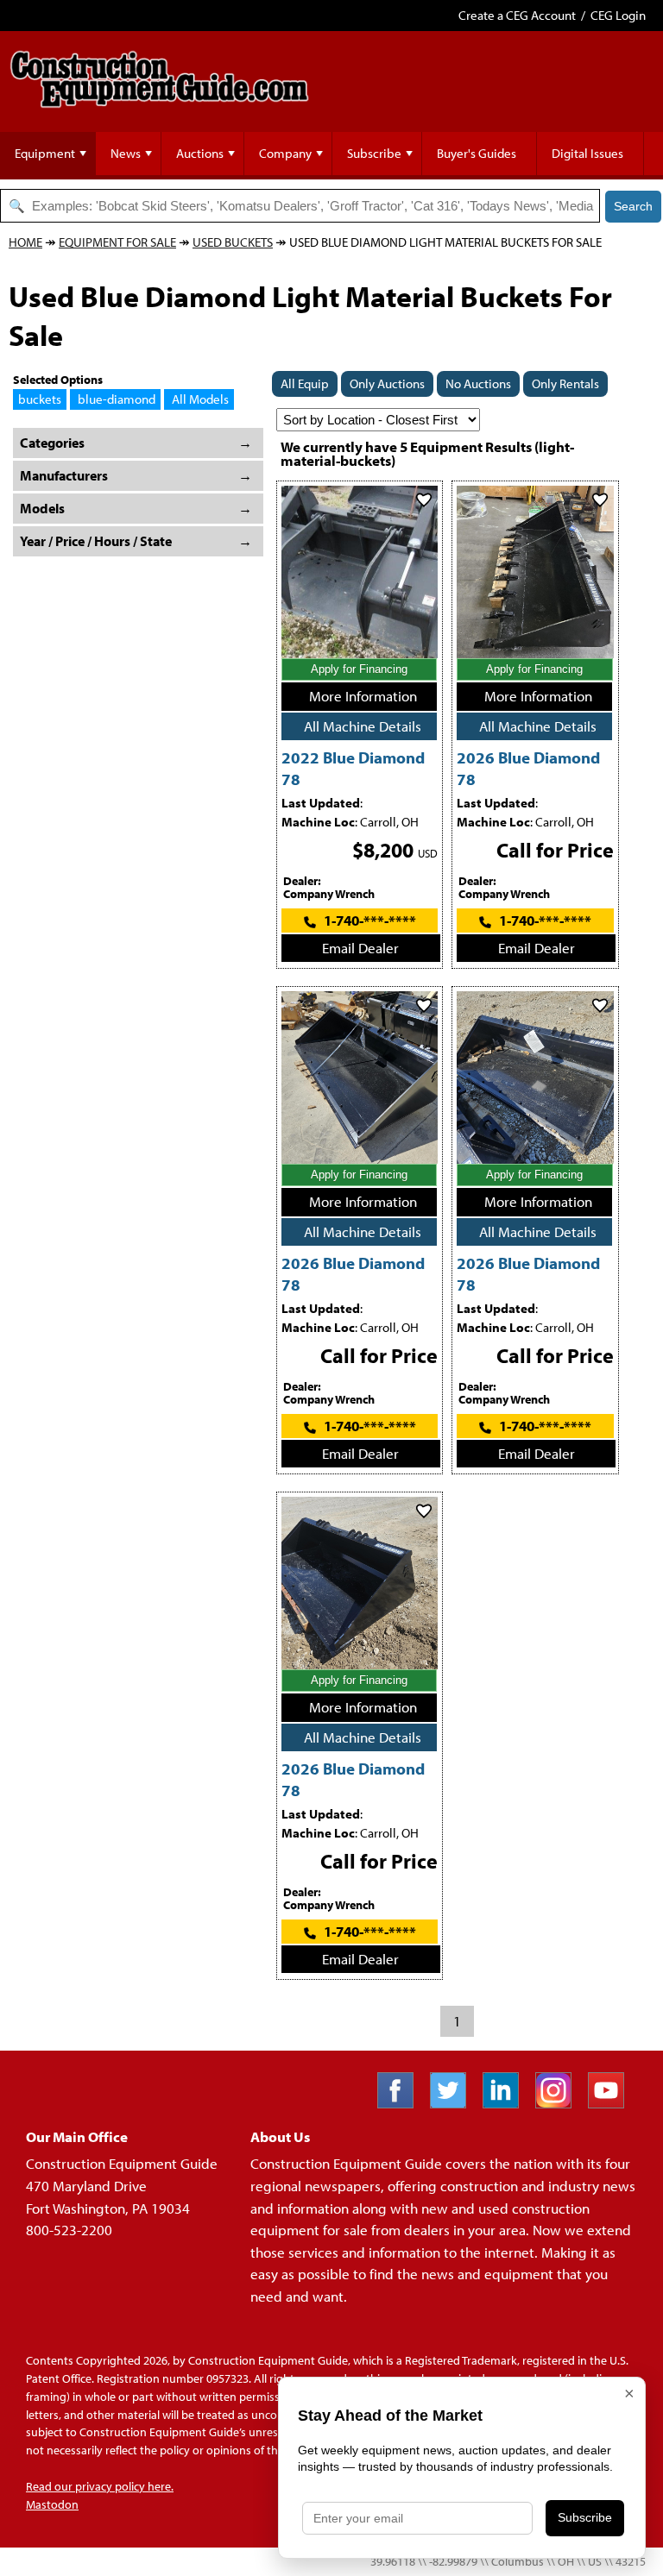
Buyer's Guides (477, 153)
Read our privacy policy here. (100, 2486)
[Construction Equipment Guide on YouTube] (612, 2103)
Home (25, 242)
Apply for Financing (359, 669)
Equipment (45, 153)
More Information (363, 696)
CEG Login (618, 15)
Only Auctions (387, 383)
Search (633, 206)
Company (285, 153)
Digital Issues (587, 153)
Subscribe (374, 153)
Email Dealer (360, 948)
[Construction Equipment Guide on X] (455, 2103)
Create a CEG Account (517, 15)
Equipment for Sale (117, 242)
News (126, 153)
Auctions (200, 153)
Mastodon (52, 2504)
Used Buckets (233, 242)
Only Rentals (565, 383)
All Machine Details (363, 726)
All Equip (305, 383)
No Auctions (478, 383)
